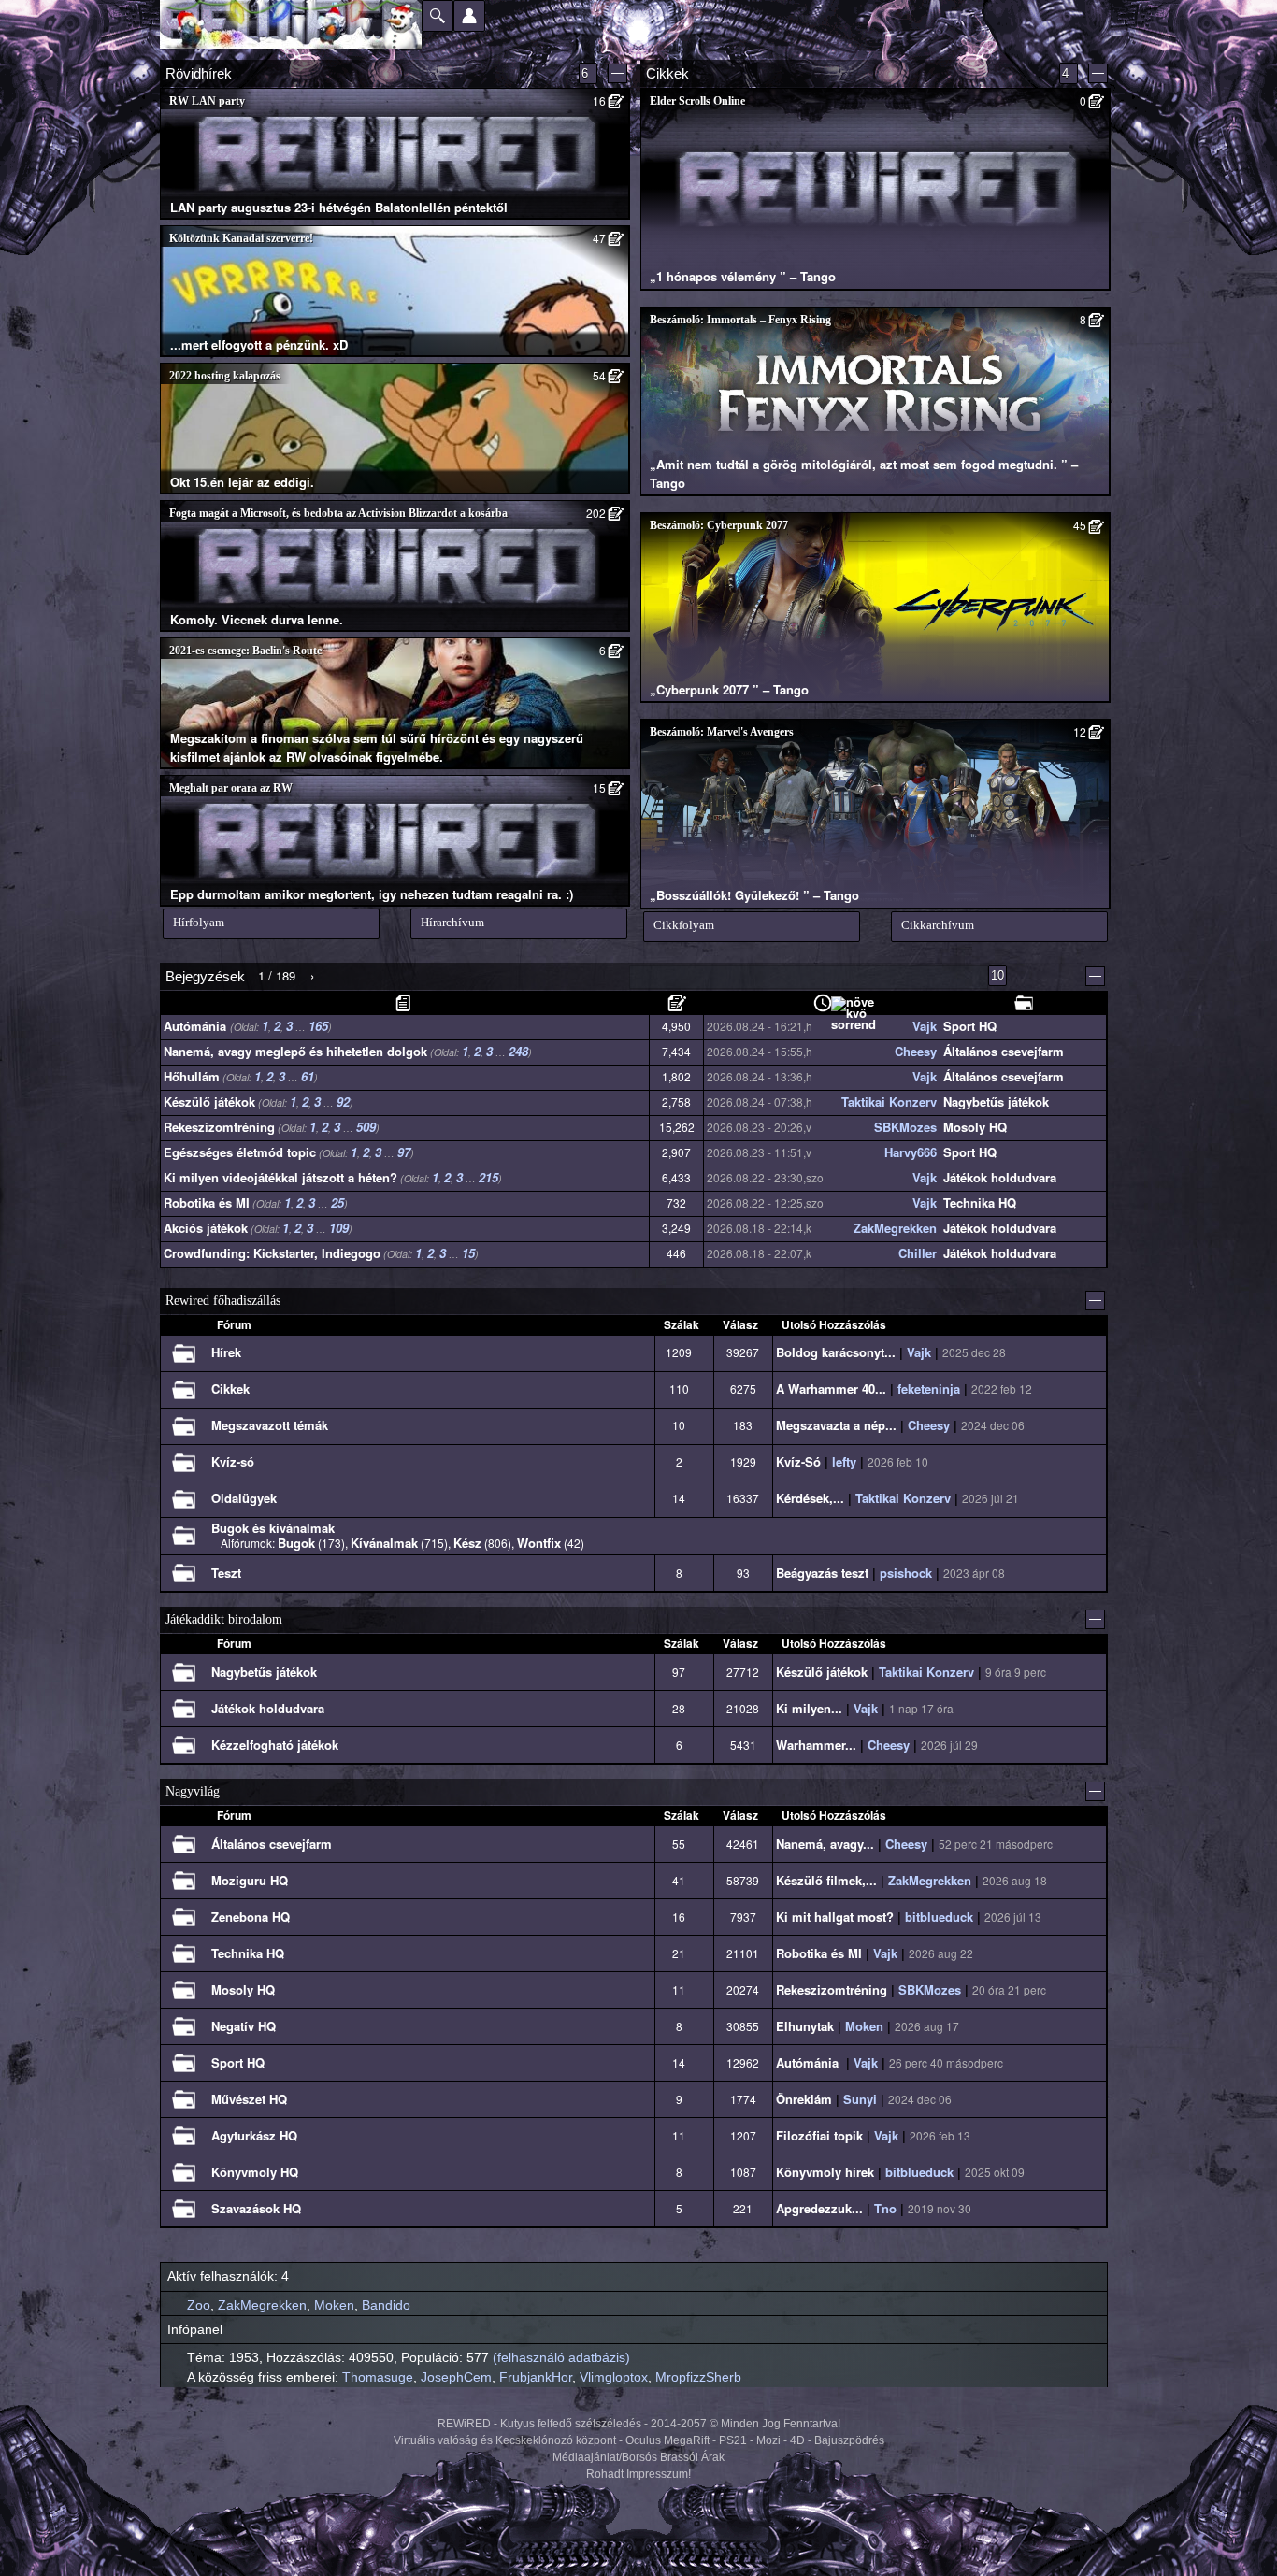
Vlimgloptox (614, 2377)
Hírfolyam (199, 922)
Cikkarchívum (938, 925)
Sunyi (860, 2099)
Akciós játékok (206, 1228)
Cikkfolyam (684, 925)
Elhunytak (805, 2026)
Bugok (296, 1543)
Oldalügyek (244, 1498)
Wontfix (539, 1543)
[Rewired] (291, 24)
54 (599, 375)
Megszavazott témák (270, 1425)
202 (596, 513)
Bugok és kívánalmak (273, 1528)
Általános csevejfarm (1004, 1051)
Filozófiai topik (819, 2135)
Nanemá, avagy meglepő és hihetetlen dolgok (295, 1051)
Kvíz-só (233, 1461)
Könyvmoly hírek (825, 2172)
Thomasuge (378, 2377)
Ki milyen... (809, 1708)
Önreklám (804, 2099)
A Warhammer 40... (831, 1388)
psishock (906, 1573)
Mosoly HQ (975, 1127)
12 (1080, 731)
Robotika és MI (207, 1202)
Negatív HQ (244, 2026)
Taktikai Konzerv (889, 1102)
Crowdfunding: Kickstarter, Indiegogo (272, 1253)
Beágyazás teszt (822, 1573)
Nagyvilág (193, 1791)
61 (308, 1076)
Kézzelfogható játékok (275, 1745)
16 (599, 100)
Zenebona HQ (251, 1917)
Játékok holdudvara (1000, 1177)
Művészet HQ (249, 2099)
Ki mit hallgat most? (835, 1917)
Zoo (199, 2305)
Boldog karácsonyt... (836, 1352)
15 (599, 787)
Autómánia (197, 1026)
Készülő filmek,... (826, 1880)
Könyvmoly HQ (255, 2172)
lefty (844, 1461)
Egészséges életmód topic (240, 1152)
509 (366, 1127)
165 (318, 1026)
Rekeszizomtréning (219, 1127)
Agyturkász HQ (254, 2135)
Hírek (226, 1352)
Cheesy (916, 1052)
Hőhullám (192, 1076)
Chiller (918, 1254)
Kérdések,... (810, 1498)
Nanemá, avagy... (825, 1844)
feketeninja (929, 1388)
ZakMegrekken (895, 1229)
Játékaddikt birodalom (224, 1619)
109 (339, 1228)
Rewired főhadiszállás (223, 1301)
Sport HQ (970, 1026)
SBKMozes (905, 1128)
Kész (467, 1543)
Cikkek (230, 1388)
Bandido (386, 2305)
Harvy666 (911, 1153)
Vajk (925, 1027)
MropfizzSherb (698, 2377)
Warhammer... (816, 1745)
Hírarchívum (452, 922)
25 (337, 1202)
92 (343, 1102)
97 (404, 1152)
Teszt (226, 1573)
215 (488, 1177)
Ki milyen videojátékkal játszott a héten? (280, 1177)
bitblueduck (939, 1917)
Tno (885, 2208)
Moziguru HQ (250, 1880)
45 (1080, 525)
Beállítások (469, 16)
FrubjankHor (536, 2377)
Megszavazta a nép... (836, 1425)
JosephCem (456, 2377)
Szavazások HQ (256, 2208)
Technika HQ (980, 1202)
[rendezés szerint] (405, 1003)
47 (599, 238)
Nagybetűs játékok (996, 1102)
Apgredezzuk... (819, 2208)
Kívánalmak (384, 1543)
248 (518, 1051)
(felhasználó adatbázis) (561, 2357)
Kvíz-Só (798, 1461)
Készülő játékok (209, 1102)
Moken (864, 2026)
